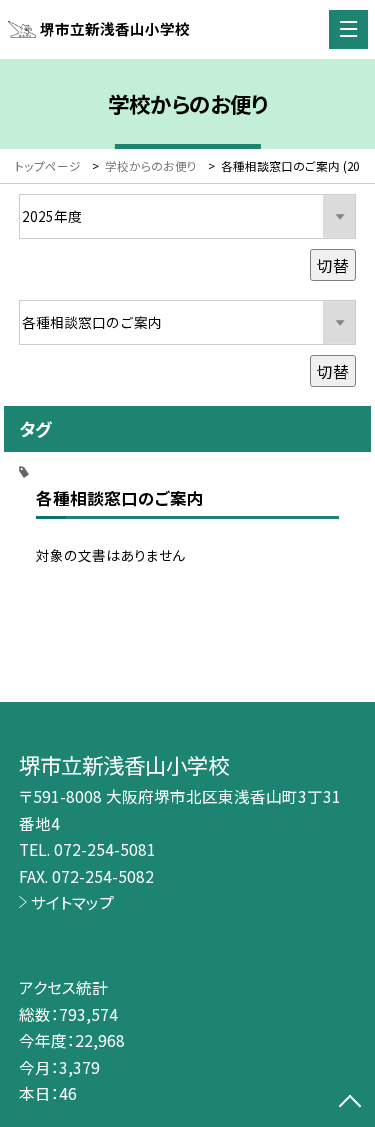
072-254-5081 (105, 849)
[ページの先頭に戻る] (350, 1103)
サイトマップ (72, 902)
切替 (333, 265)
